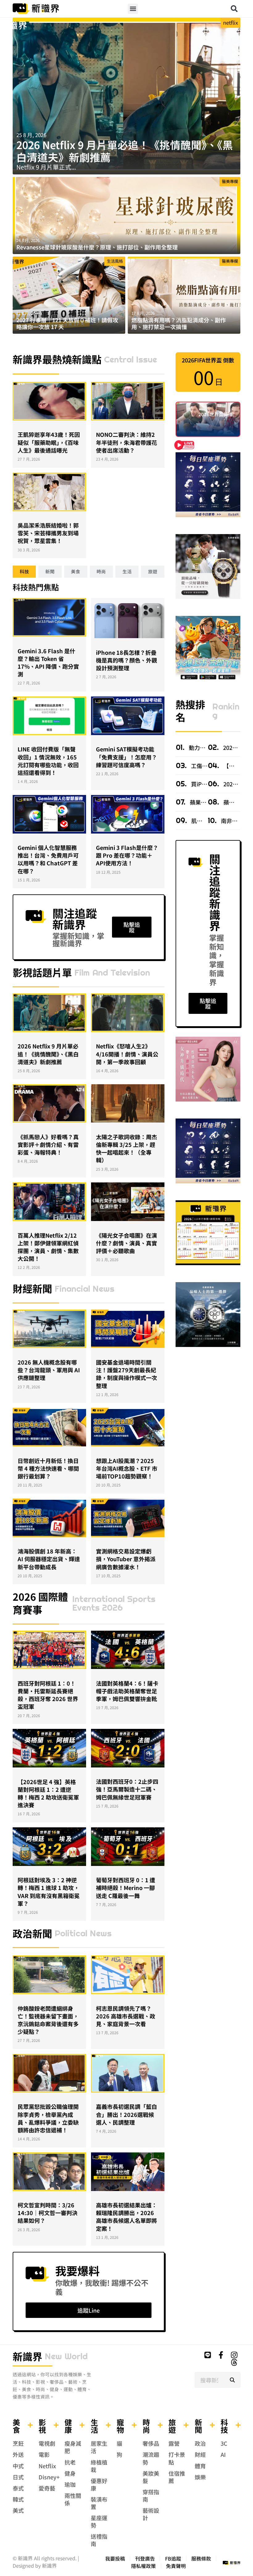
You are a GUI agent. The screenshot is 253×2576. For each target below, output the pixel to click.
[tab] (24, 572)
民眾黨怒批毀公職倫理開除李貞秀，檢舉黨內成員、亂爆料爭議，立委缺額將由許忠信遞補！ (48, 2118)
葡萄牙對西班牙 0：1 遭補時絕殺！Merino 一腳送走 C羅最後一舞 (126, 1888)
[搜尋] (232, 2380)
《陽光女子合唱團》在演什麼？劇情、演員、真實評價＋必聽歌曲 (126, 1243)
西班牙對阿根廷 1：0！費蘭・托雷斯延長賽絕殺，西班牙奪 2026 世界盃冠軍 (48, 1695)
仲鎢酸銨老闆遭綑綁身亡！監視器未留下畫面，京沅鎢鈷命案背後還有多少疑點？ (48, 2020)
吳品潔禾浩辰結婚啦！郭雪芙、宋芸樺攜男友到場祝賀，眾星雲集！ (48, 533)
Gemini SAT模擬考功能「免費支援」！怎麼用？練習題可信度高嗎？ (126, 757)
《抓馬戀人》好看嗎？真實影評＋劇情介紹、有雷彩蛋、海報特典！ (48, 1144)
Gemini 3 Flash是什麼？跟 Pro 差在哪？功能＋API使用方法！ (127, 855)
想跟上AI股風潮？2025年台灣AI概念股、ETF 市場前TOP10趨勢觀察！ (127, 1468)
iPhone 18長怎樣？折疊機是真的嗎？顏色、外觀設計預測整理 (126, 660)
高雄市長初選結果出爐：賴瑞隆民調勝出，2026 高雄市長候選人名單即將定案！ (126, 2217)
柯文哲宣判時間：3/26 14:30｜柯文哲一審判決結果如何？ (48, 2213)
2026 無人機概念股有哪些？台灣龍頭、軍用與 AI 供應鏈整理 (49, 1370)
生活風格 (115, 261)
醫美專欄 (230, 181)
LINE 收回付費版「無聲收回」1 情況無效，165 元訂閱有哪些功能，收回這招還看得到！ (48, 761)
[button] (133, 9)
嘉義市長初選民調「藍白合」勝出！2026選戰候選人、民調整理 (126, 2114)
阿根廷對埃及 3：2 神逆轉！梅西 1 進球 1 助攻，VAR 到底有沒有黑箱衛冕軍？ (49, 1892)
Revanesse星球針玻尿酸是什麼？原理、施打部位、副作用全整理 (97, 247)
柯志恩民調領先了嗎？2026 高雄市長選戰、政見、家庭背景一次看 (126, 2016)
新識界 (27, 2356)
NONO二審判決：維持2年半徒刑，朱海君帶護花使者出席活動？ (126, 442)
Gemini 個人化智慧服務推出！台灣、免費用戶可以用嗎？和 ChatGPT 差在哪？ (48, 859)
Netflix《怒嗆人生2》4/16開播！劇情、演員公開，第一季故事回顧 (127, 1054)
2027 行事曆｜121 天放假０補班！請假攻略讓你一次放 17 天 (67, 323)
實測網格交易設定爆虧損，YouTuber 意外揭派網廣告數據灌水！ (126, 1559)
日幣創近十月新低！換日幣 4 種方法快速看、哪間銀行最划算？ (48, 1468)
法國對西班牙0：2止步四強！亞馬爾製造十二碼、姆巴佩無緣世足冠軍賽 (127, 1789)
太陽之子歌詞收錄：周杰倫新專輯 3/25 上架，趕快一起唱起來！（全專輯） (126, 1148)
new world (66, 2356)
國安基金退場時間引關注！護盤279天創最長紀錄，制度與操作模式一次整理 (126, 1374)
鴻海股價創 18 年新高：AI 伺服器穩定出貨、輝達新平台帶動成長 (49, 1559)
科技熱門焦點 (36, 587)
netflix (230, 23)
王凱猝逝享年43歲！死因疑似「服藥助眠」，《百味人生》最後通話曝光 (49, 442)
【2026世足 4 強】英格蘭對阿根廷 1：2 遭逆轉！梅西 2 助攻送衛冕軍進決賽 (48, 1793)
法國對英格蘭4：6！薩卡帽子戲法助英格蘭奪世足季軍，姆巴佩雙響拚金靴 (127, 1691)
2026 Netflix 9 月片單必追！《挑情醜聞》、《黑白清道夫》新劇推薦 (125, 151)
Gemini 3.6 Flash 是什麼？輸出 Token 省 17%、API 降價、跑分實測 (48, 663)
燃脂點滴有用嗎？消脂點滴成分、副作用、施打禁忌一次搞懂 (179, 323)
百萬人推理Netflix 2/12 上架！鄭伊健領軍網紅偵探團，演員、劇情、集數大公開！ (48, 1247)
